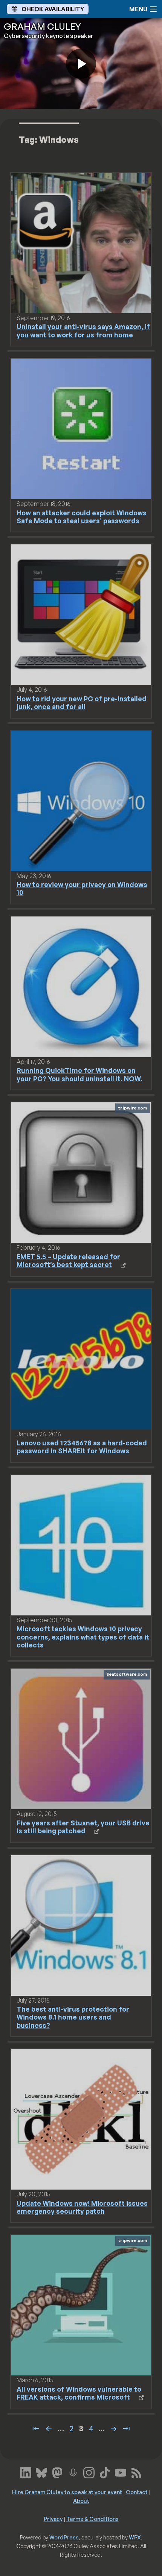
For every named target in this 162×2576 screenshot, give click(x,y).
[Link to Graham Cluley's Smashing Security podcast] (73, 2472)
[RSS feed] (136, 2472)
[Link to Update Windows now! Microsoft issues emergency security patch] (81, 2119)
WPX (135, 2537)
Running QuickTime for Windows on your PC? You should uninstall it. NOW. (79, 1074)
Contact (137, 2492)
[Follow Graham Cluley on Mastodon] (57, 2472)
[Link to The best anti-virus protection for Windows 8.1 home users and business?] (81, 1925)
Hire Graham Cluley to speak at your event (67, 2492)
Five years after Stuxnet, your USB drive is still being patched (83, 1827)
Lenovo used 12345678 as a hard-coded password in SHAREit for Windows (82, 1447)
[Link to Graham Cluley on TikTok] (105, 2472)
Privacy (53, 2519)
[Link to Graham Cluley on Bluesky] (41, 2472)
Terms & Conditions (92, 2519)
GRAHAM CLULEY (42, 26)
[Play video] (81, 64)
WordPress (64, 2537)
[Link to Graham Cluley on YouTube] (121, 2472)
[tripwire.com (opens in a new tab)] (81, 1172)
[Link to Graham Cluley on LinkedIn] (26, 2472)
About (81, 2501)
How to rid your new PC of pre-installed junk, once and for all (82, 703)
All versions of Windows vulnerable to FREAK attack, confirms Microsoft (79, 2393)
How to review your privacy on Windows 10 (82, 888)
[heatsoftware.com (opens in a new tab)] (81, 1738)
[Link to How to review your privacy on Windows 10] (81, 800)
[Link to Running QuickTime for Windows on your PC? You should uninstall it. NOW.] (81, 986)
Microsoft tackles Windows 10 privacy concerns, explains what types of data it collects (83, 1637)
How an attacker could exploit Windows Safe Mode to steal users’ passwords (82, 517)
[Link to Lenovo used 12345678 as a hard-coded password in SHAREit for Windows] (81, 1358)
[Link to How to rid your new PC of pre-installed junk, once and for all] (81, 614)
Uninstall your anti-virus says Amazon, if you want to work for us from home (83, 330)
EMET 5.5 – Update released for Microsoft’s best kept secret (68, 1260)
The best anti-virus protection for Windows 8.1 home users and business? (73, 2017)
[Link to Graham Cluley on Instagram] (89, 2472)
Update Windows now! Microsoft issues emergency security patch (82, 2207)
